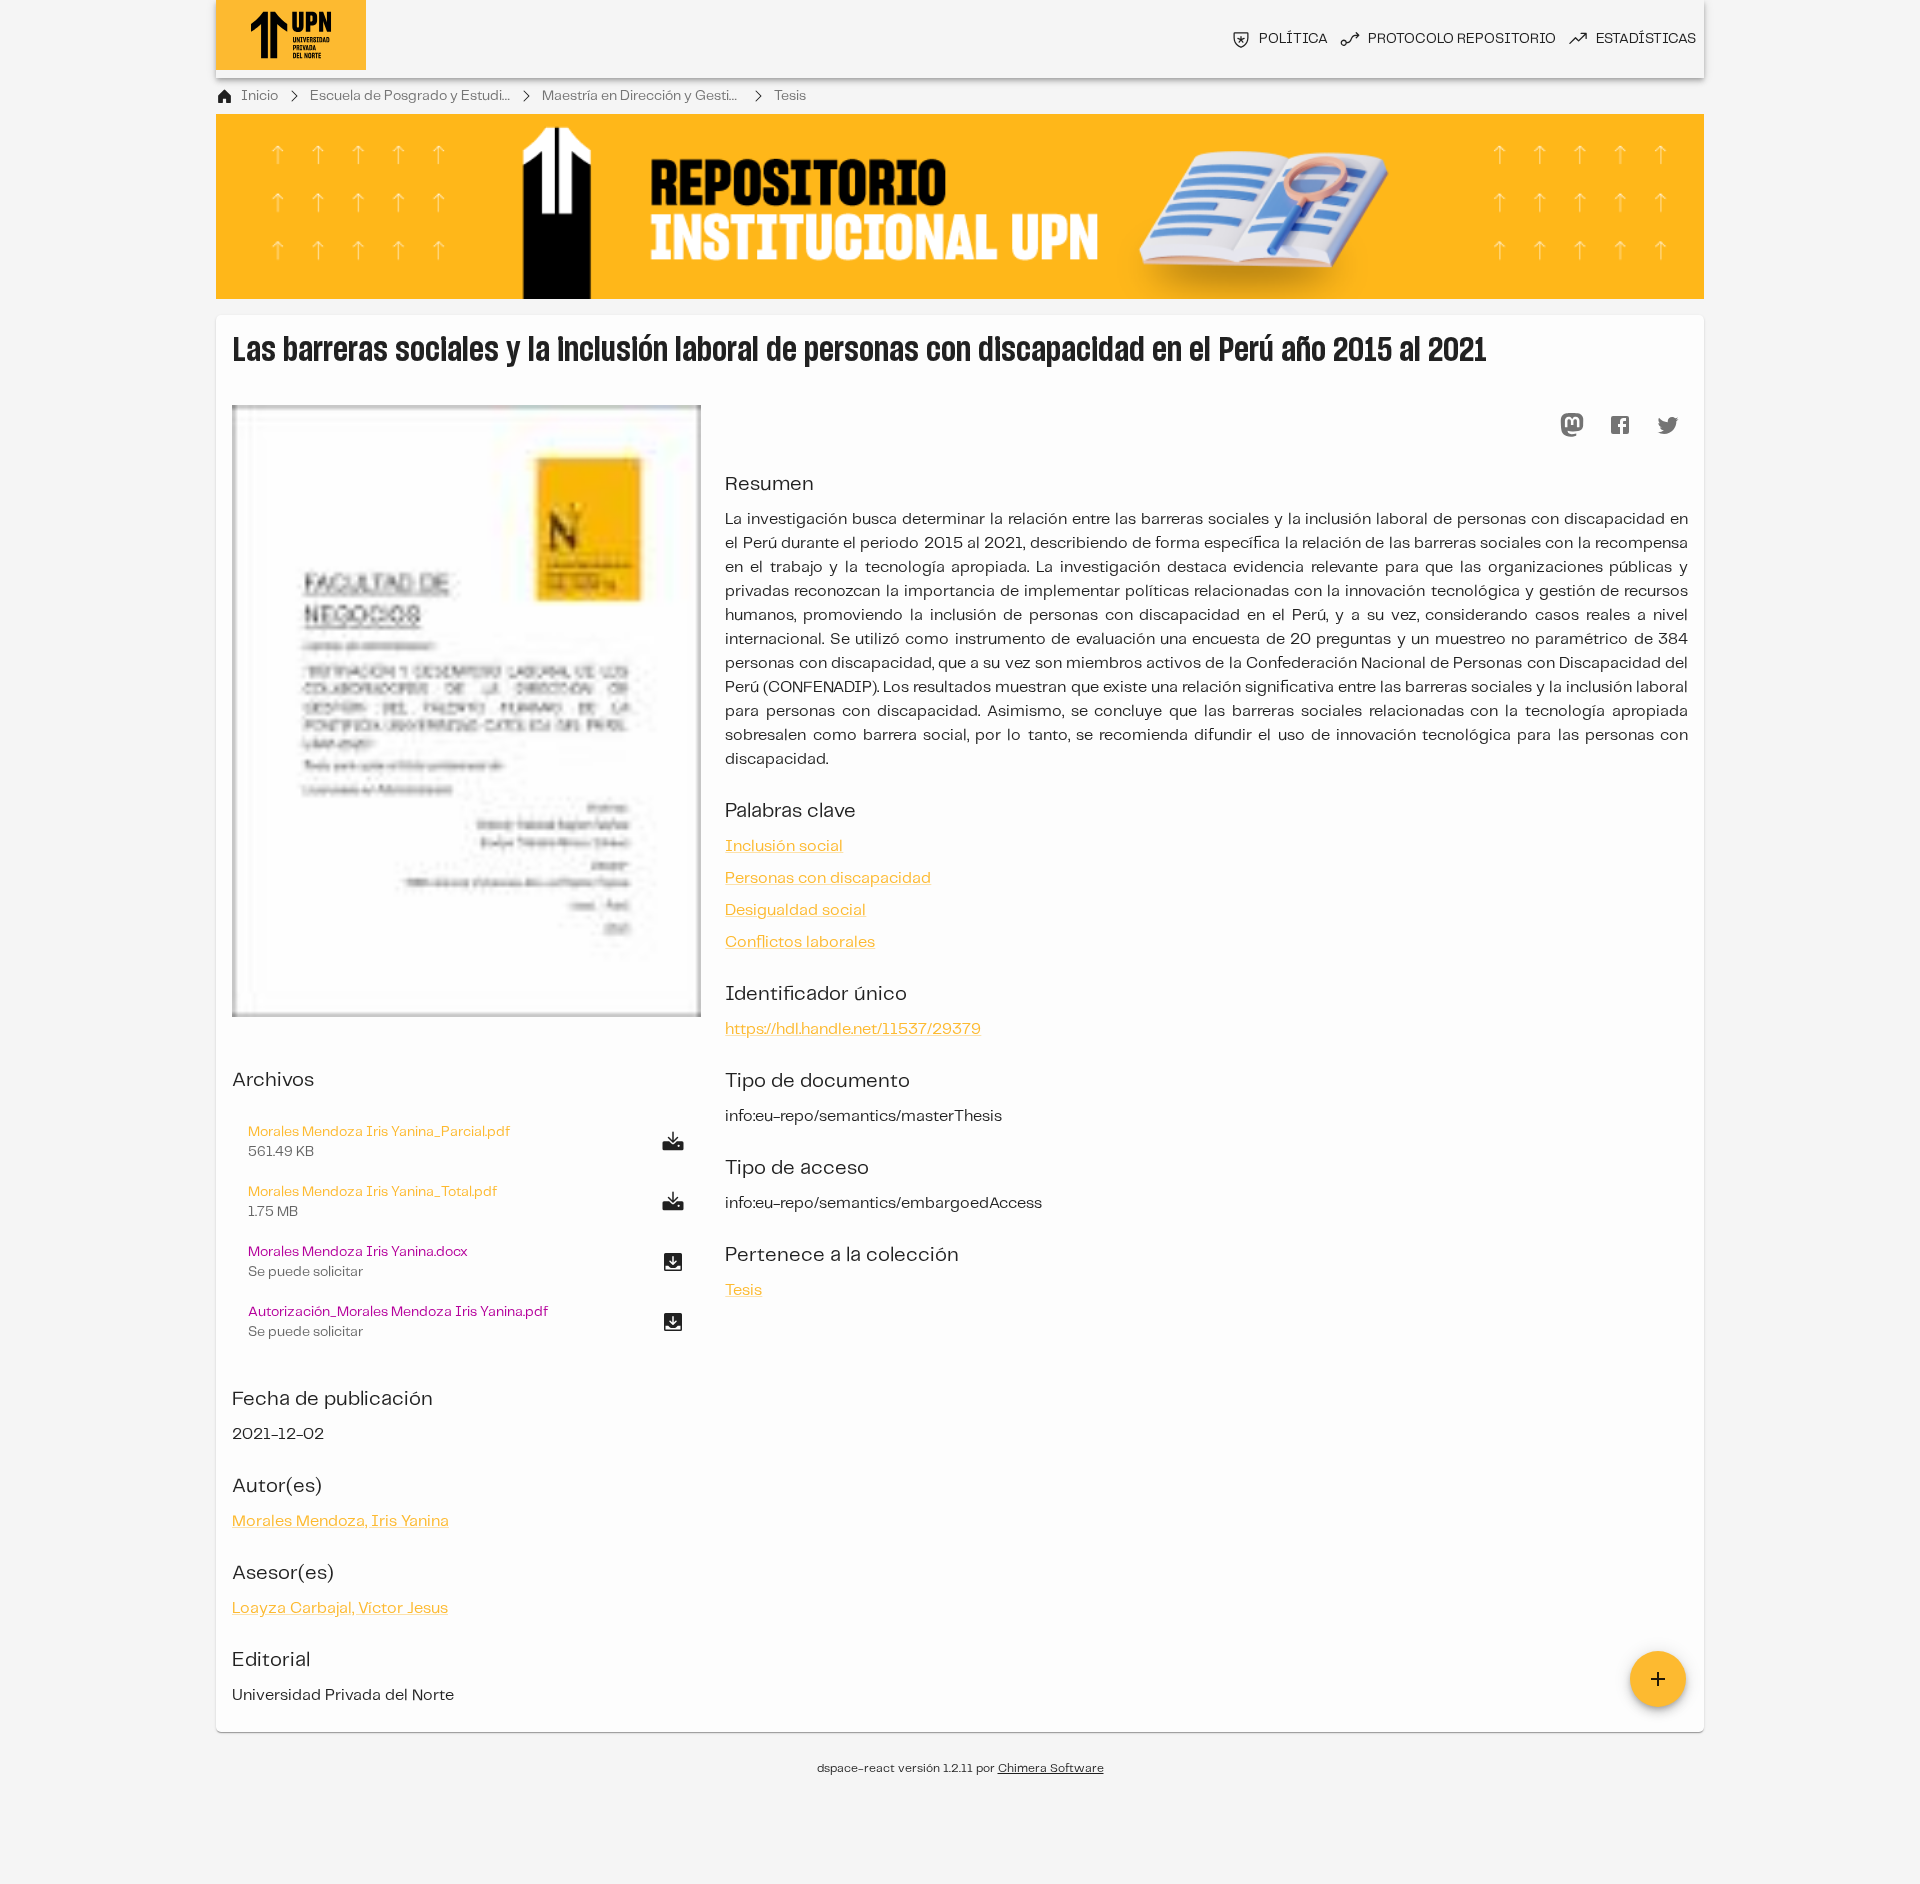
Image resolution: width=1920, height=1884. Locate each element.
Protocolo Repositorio (1462, 39)
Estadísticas (1646, 39)
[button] (466, 1262)
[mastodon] (1572, 425)
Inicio (259, 96)
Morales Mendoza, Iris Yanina (340, 1521)
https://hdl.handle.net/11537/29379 (853, 1029)
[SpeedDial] (1658, 1679)
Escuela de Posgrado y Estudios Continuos (410, 96)
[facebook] (1620, 425)
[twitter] (1668, 425)
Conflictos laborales (800, 942)
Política (1293, 39)
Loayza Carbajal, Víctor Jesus (340, 1608)
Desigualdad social (795, 910)
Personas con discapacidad (828, 878)
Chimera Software (1051, 1768)
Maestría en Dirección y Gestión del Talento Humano (642, 96)
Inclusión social (784, 846)
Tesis (790, 96)
